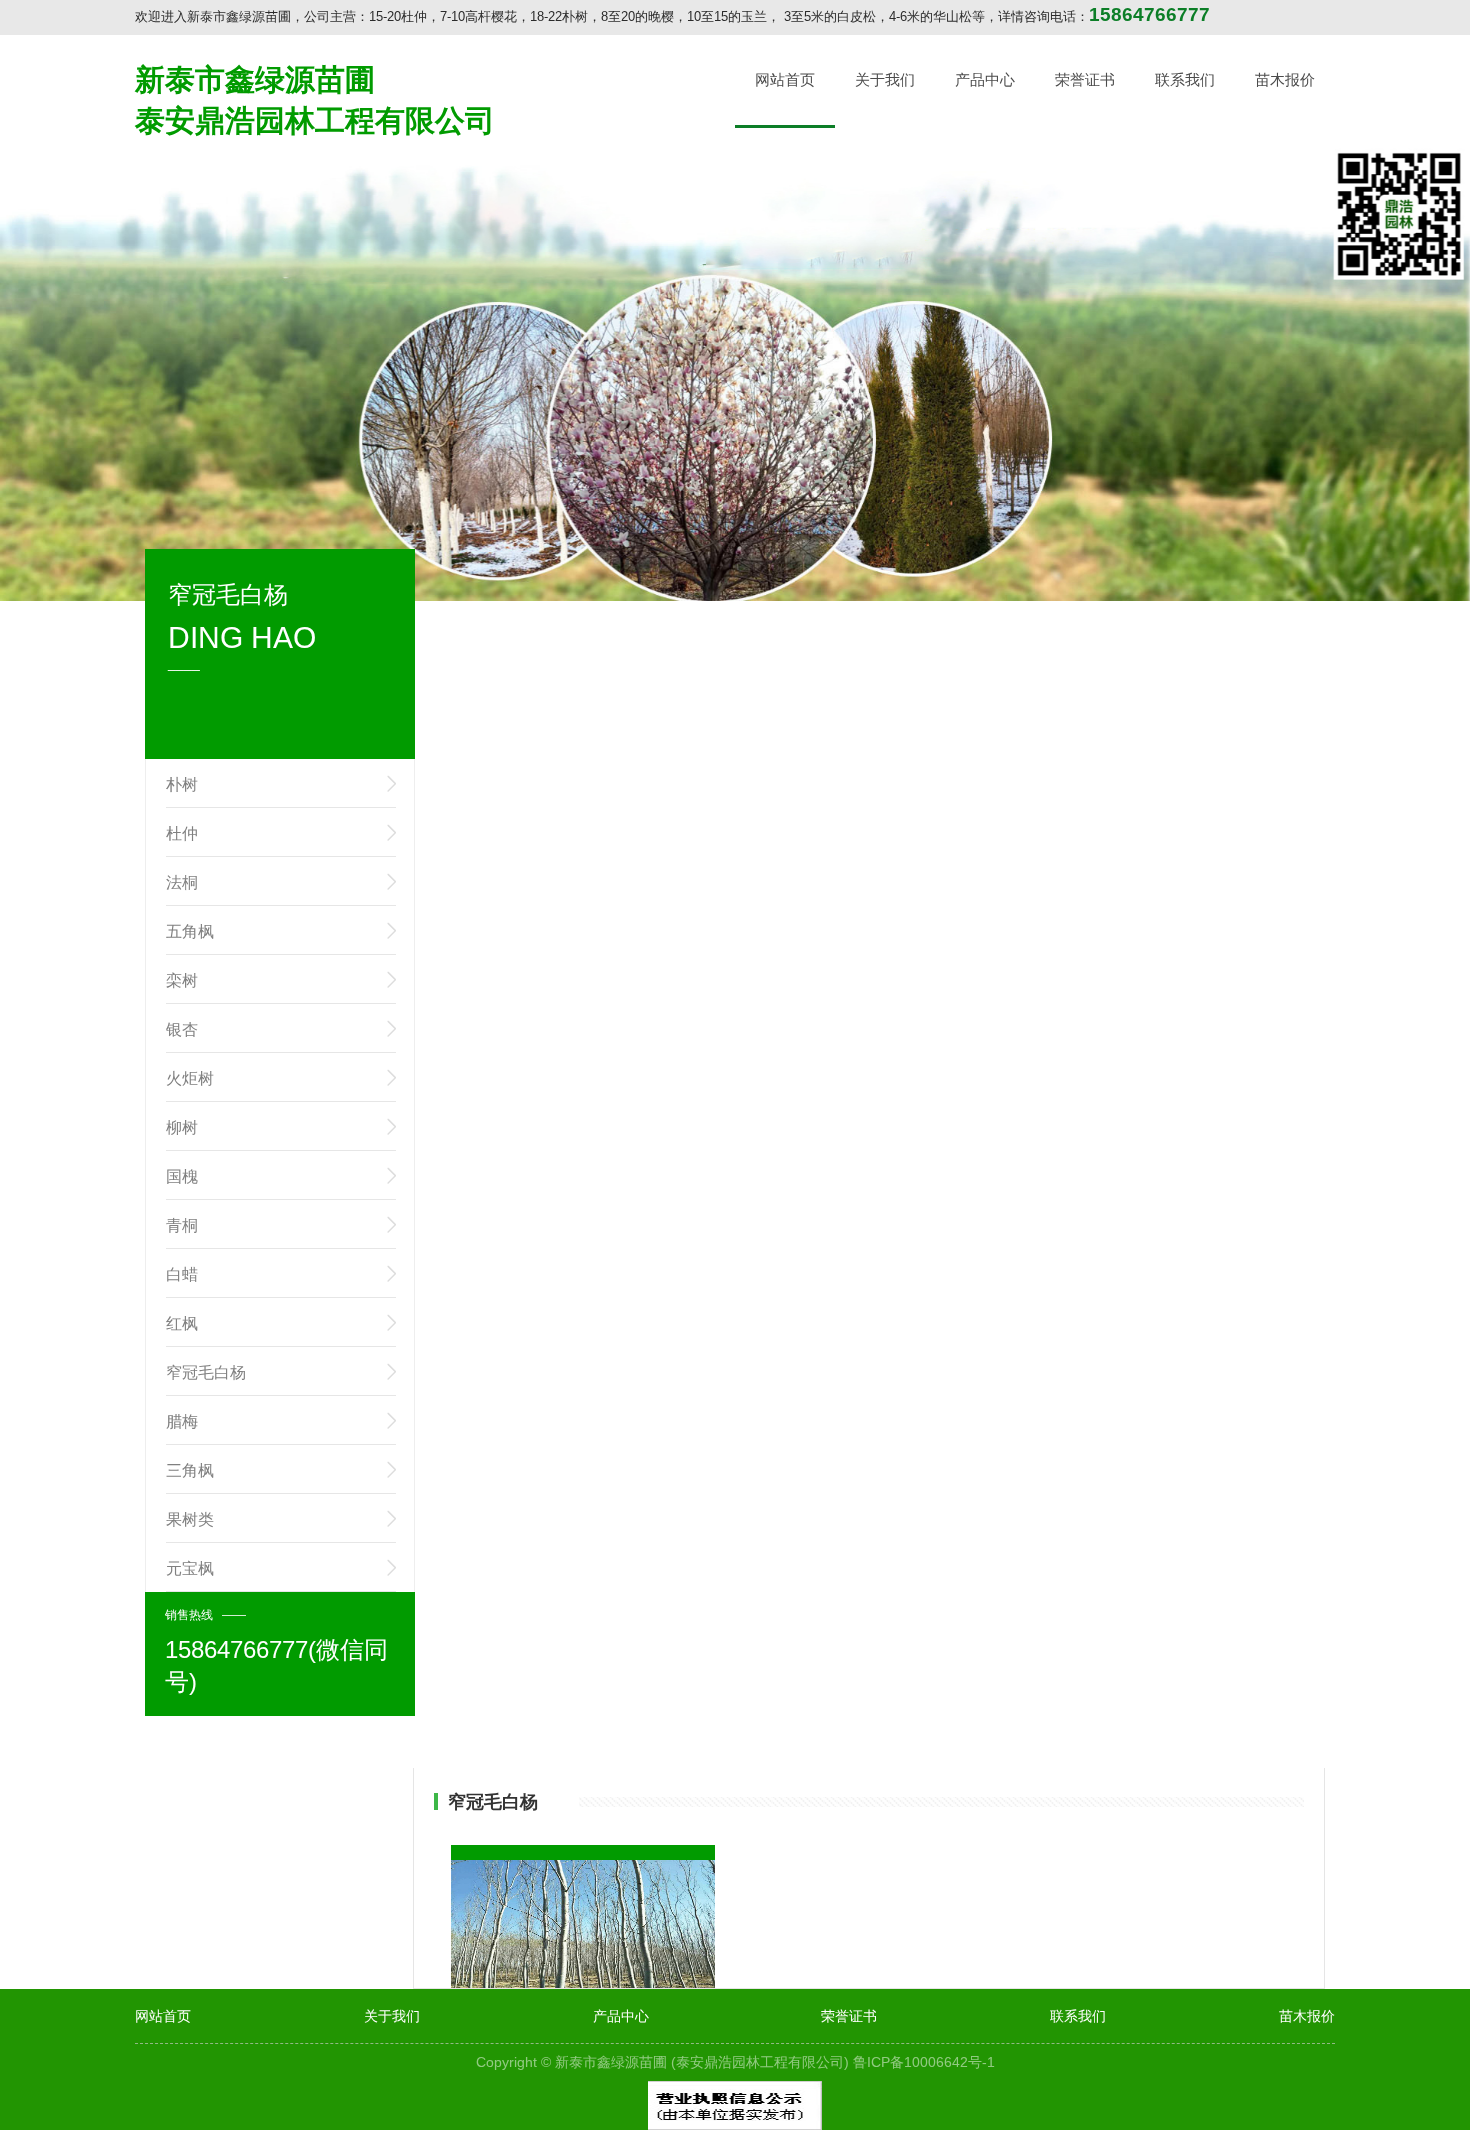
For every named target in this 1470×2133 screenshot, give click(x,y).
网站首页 (785, 79)
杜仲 (182, 833)
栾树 (182, 980)
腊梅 (182, 1421)
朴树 (182, 784)
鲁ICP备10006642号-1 (924, 2062)
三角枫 (190, 1470)
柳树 (182, 1127)
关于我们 (885, 79)
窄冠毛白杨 (206, 1372)
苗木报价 (1285, 79)
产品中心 (985, 79)
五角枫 (190, 931)
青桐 (182, 1225)
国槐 (182, 1176)
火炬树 (190, 1078)
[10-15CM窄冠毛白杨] (583, 1935)
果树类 (190, 1519)
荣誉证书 (1085, 79)
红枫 (182, 1323)
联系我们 (1185, 79)
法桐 (182, 882)
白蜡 (182, 1274)
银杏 (182, 1029)
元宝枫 (190, 1568)
